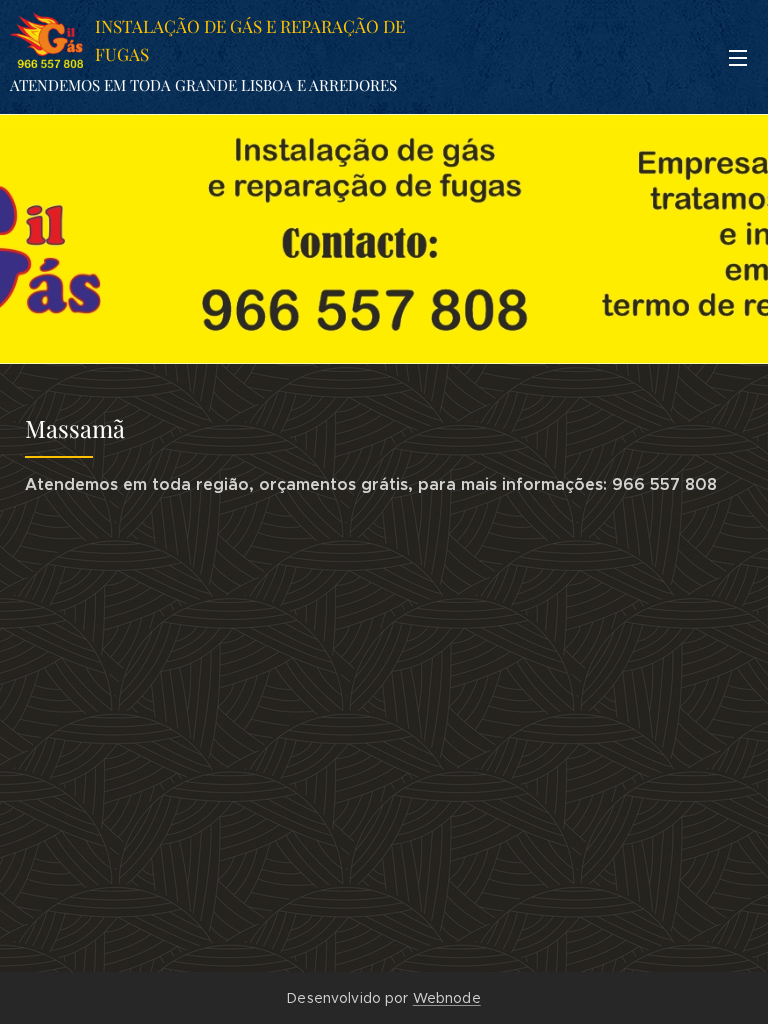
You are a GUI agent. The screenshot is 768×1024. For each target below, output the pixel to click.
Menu (738, 57)
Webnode (447, 998)
